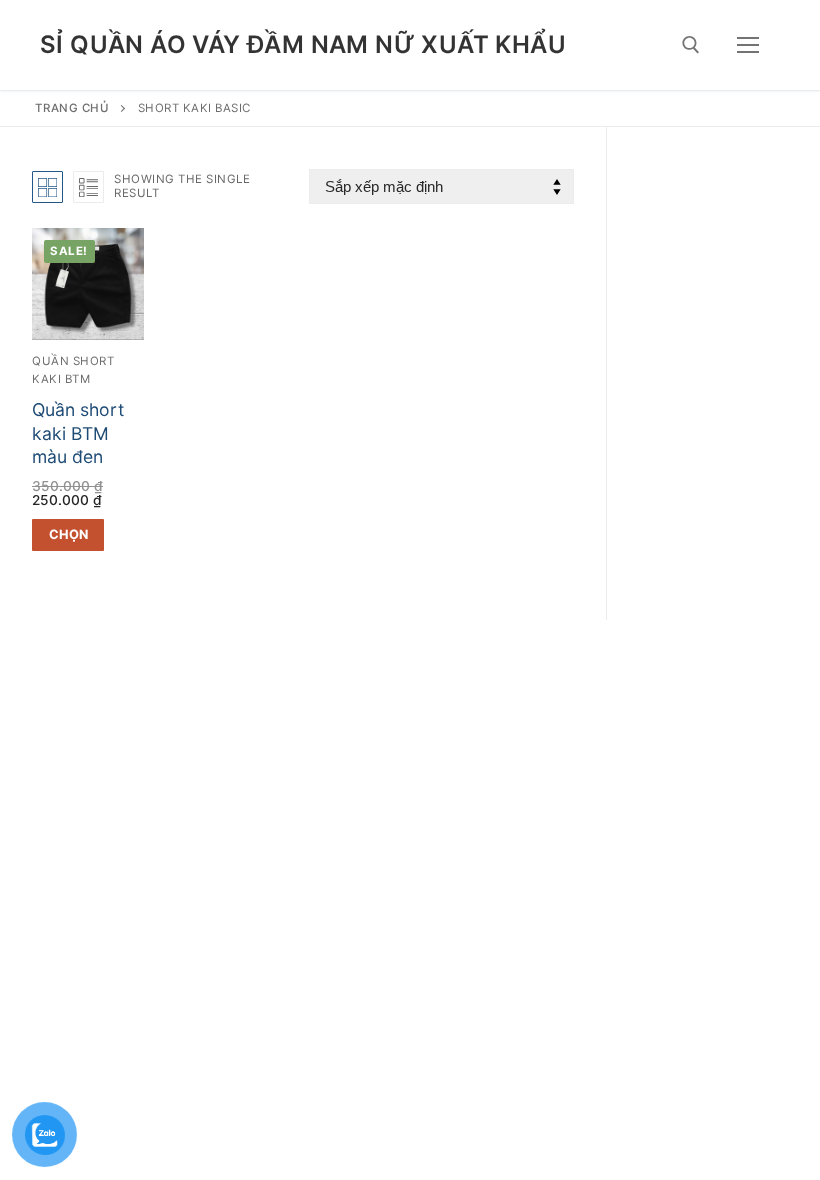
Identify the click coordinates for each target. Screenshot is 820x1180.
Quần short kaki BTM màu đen (78, 433)
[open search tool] (691, 45)
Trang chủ (72, 108)
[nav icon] (748, 45)
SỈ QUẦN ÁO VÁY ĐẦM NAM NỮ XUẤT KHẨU (303, 44)
